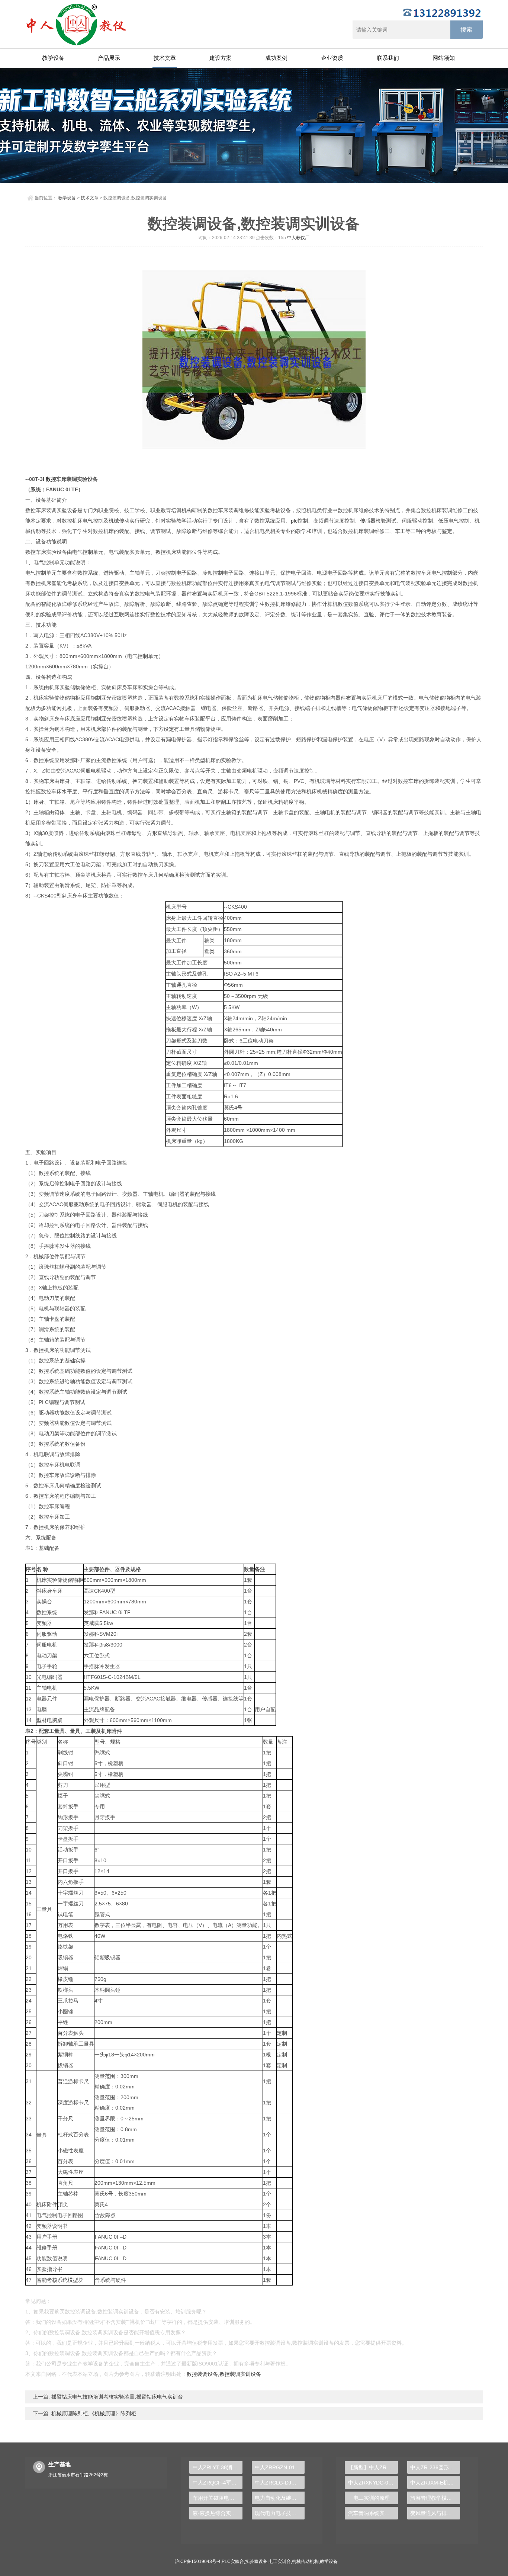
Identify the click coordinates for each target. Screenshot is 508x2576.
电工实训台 (280, 2561)
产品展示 (109, 58)
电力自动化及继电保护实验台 (280, 2498)
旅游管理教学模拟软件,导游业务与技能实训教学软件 (435, 2498)
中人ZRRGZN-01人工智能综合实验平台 (280, 2467)
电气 (88, 521)
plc (294, 521)
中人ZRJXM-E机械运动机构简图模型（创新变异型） (435, 2483)
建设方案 (221, 58)
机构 (187, 510)
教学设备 (53, 58)
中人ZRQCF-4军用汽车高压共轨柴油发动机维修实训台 (217, 2483)
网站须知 (444, 58)
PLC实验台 (233, 2561)
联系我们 (388, 58)
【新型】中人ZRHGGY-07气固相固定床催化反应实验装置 (373, 2467)
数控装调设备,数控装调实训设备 (224, 2374)
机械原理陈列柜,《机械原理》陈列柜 (93, 2413)
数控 (51, 479)
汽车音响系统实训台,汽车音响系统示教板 (373, 2513)
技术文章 (165, 58)
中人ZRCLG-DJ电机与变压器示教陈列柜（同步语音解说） (280, 2483)
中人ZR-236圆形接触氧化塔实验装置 (435, 2467)
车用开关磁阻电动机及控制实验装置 (217, 2498)
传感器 (368, 521)
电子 (181, 573)
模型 (73, 2280)
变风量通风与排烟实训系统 (435, 2513)
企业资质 (332, 58)
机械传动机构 (305, 2561)
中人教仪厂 (298, 238)
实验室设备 (256, 2561)
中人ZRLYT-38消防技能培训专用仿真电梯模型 (217, 2467)
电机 (96, 771)
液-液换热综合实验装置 (217, 2513)
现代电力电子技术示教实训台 (280, 2513)
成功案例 (276, 58)
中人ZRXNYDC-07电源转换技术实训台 (373, 2483)
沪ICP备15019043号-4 (198, 2561)
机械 (114, 521)
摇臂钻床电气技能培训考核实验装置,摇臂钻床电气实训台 (116, 2397)
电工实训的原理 (372, 2498)
